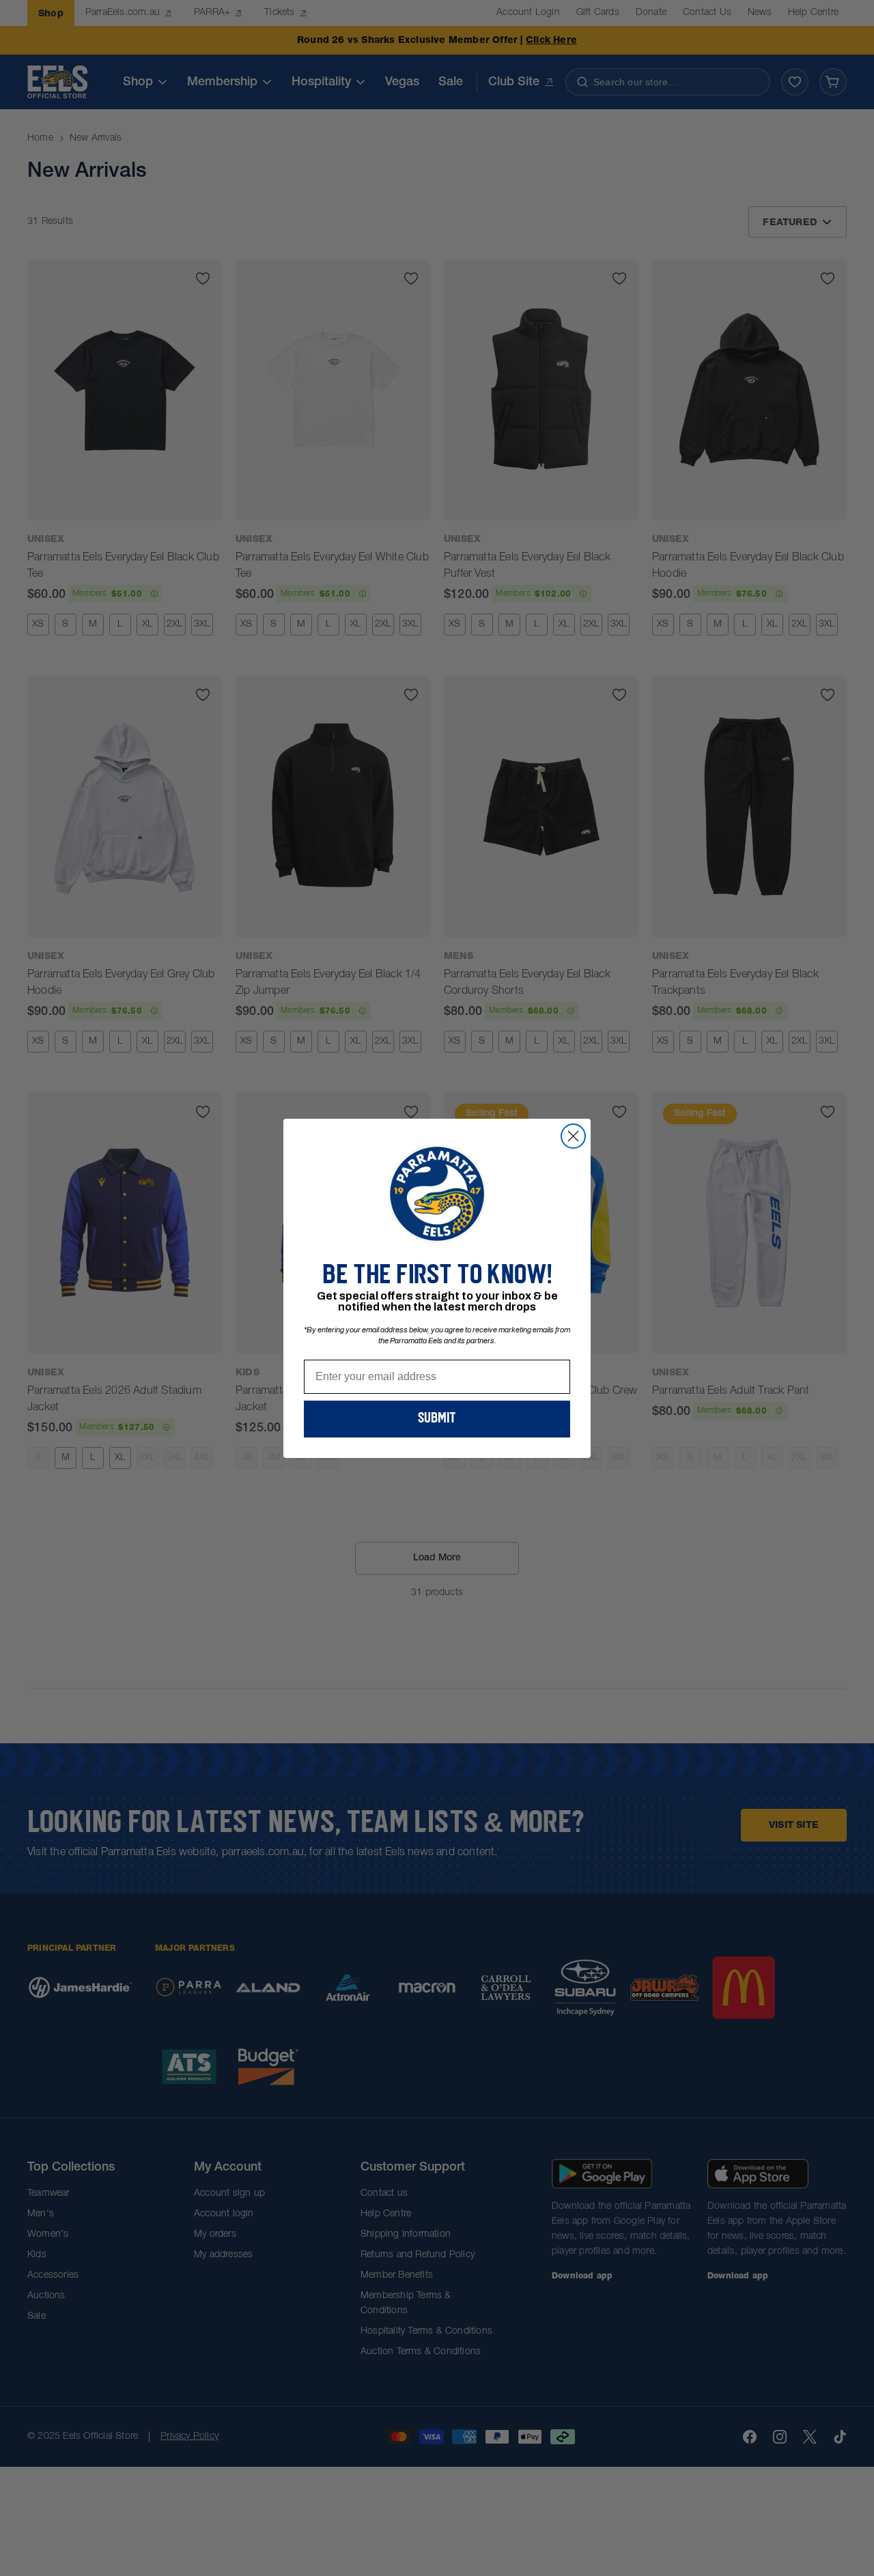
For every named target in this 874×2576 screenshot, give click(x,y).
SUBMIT (437, 1419)
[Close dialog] (573, 1136)
